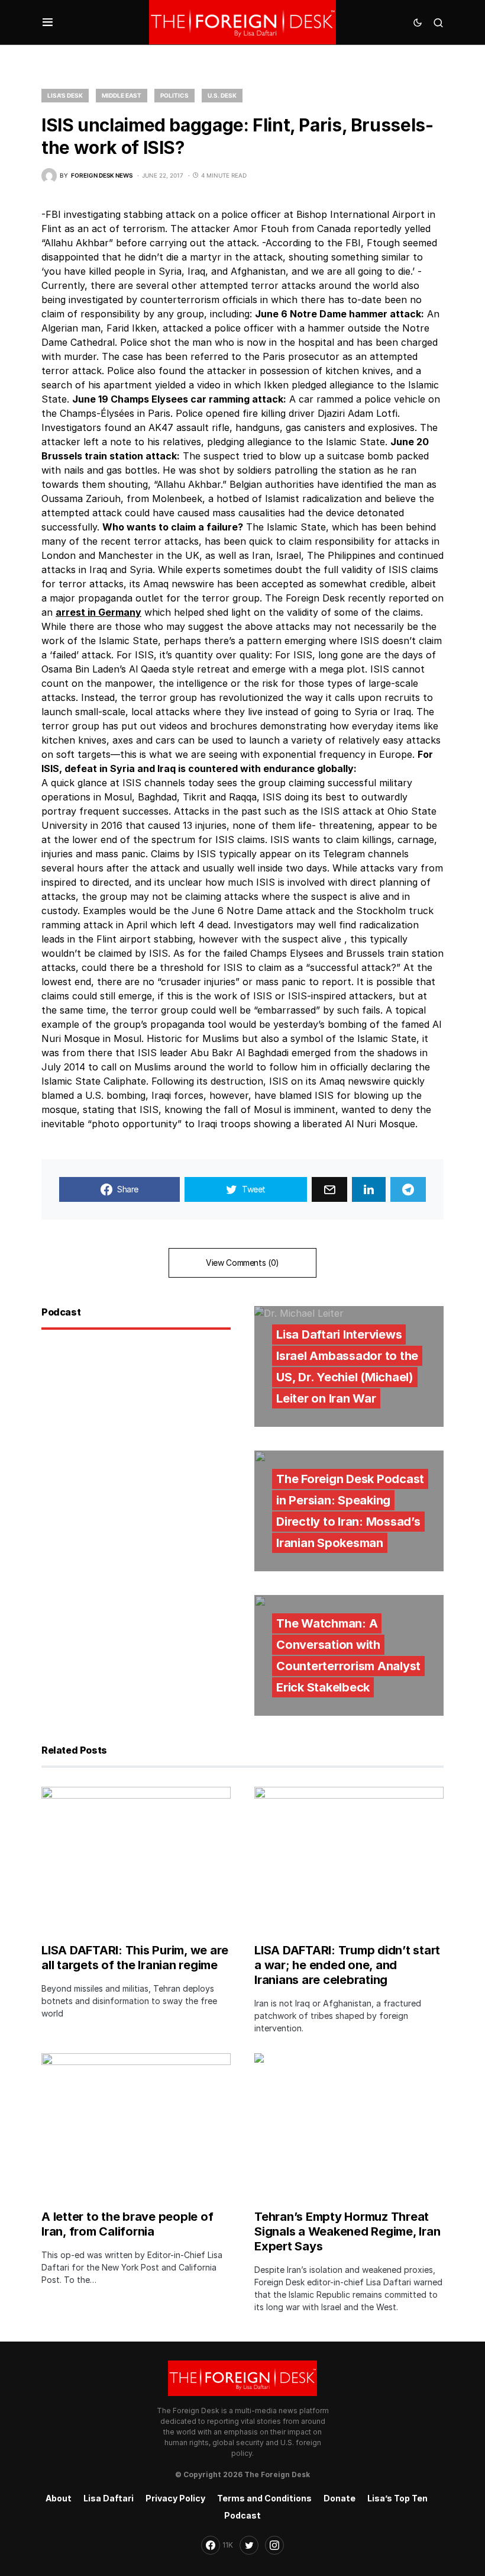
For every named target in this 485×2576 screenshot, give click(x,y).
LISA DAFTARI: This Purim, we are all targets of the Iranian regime (135, 1958)
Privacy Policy (175, 2498)
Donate (339, 2498)
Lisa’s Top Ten (397, 2498)
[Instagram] (274, 2545)
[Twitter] (249, 2545)
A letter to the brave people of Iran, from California (127, 2224)
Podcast (242, 2515)
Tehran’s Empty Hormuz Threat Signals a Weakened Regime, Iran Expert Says (347, 2231)
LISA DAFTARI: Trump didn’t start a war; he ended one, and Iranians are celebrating (347, 1965)
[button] (48, 22)
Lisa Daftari (109, 2498)
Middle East (122, 95)
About (59, 2498)
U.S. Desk (222, 95)
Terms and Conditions (264, 2498)
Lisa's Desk (65, 95)
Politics (174, 95)
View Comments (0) (242, 1263)
